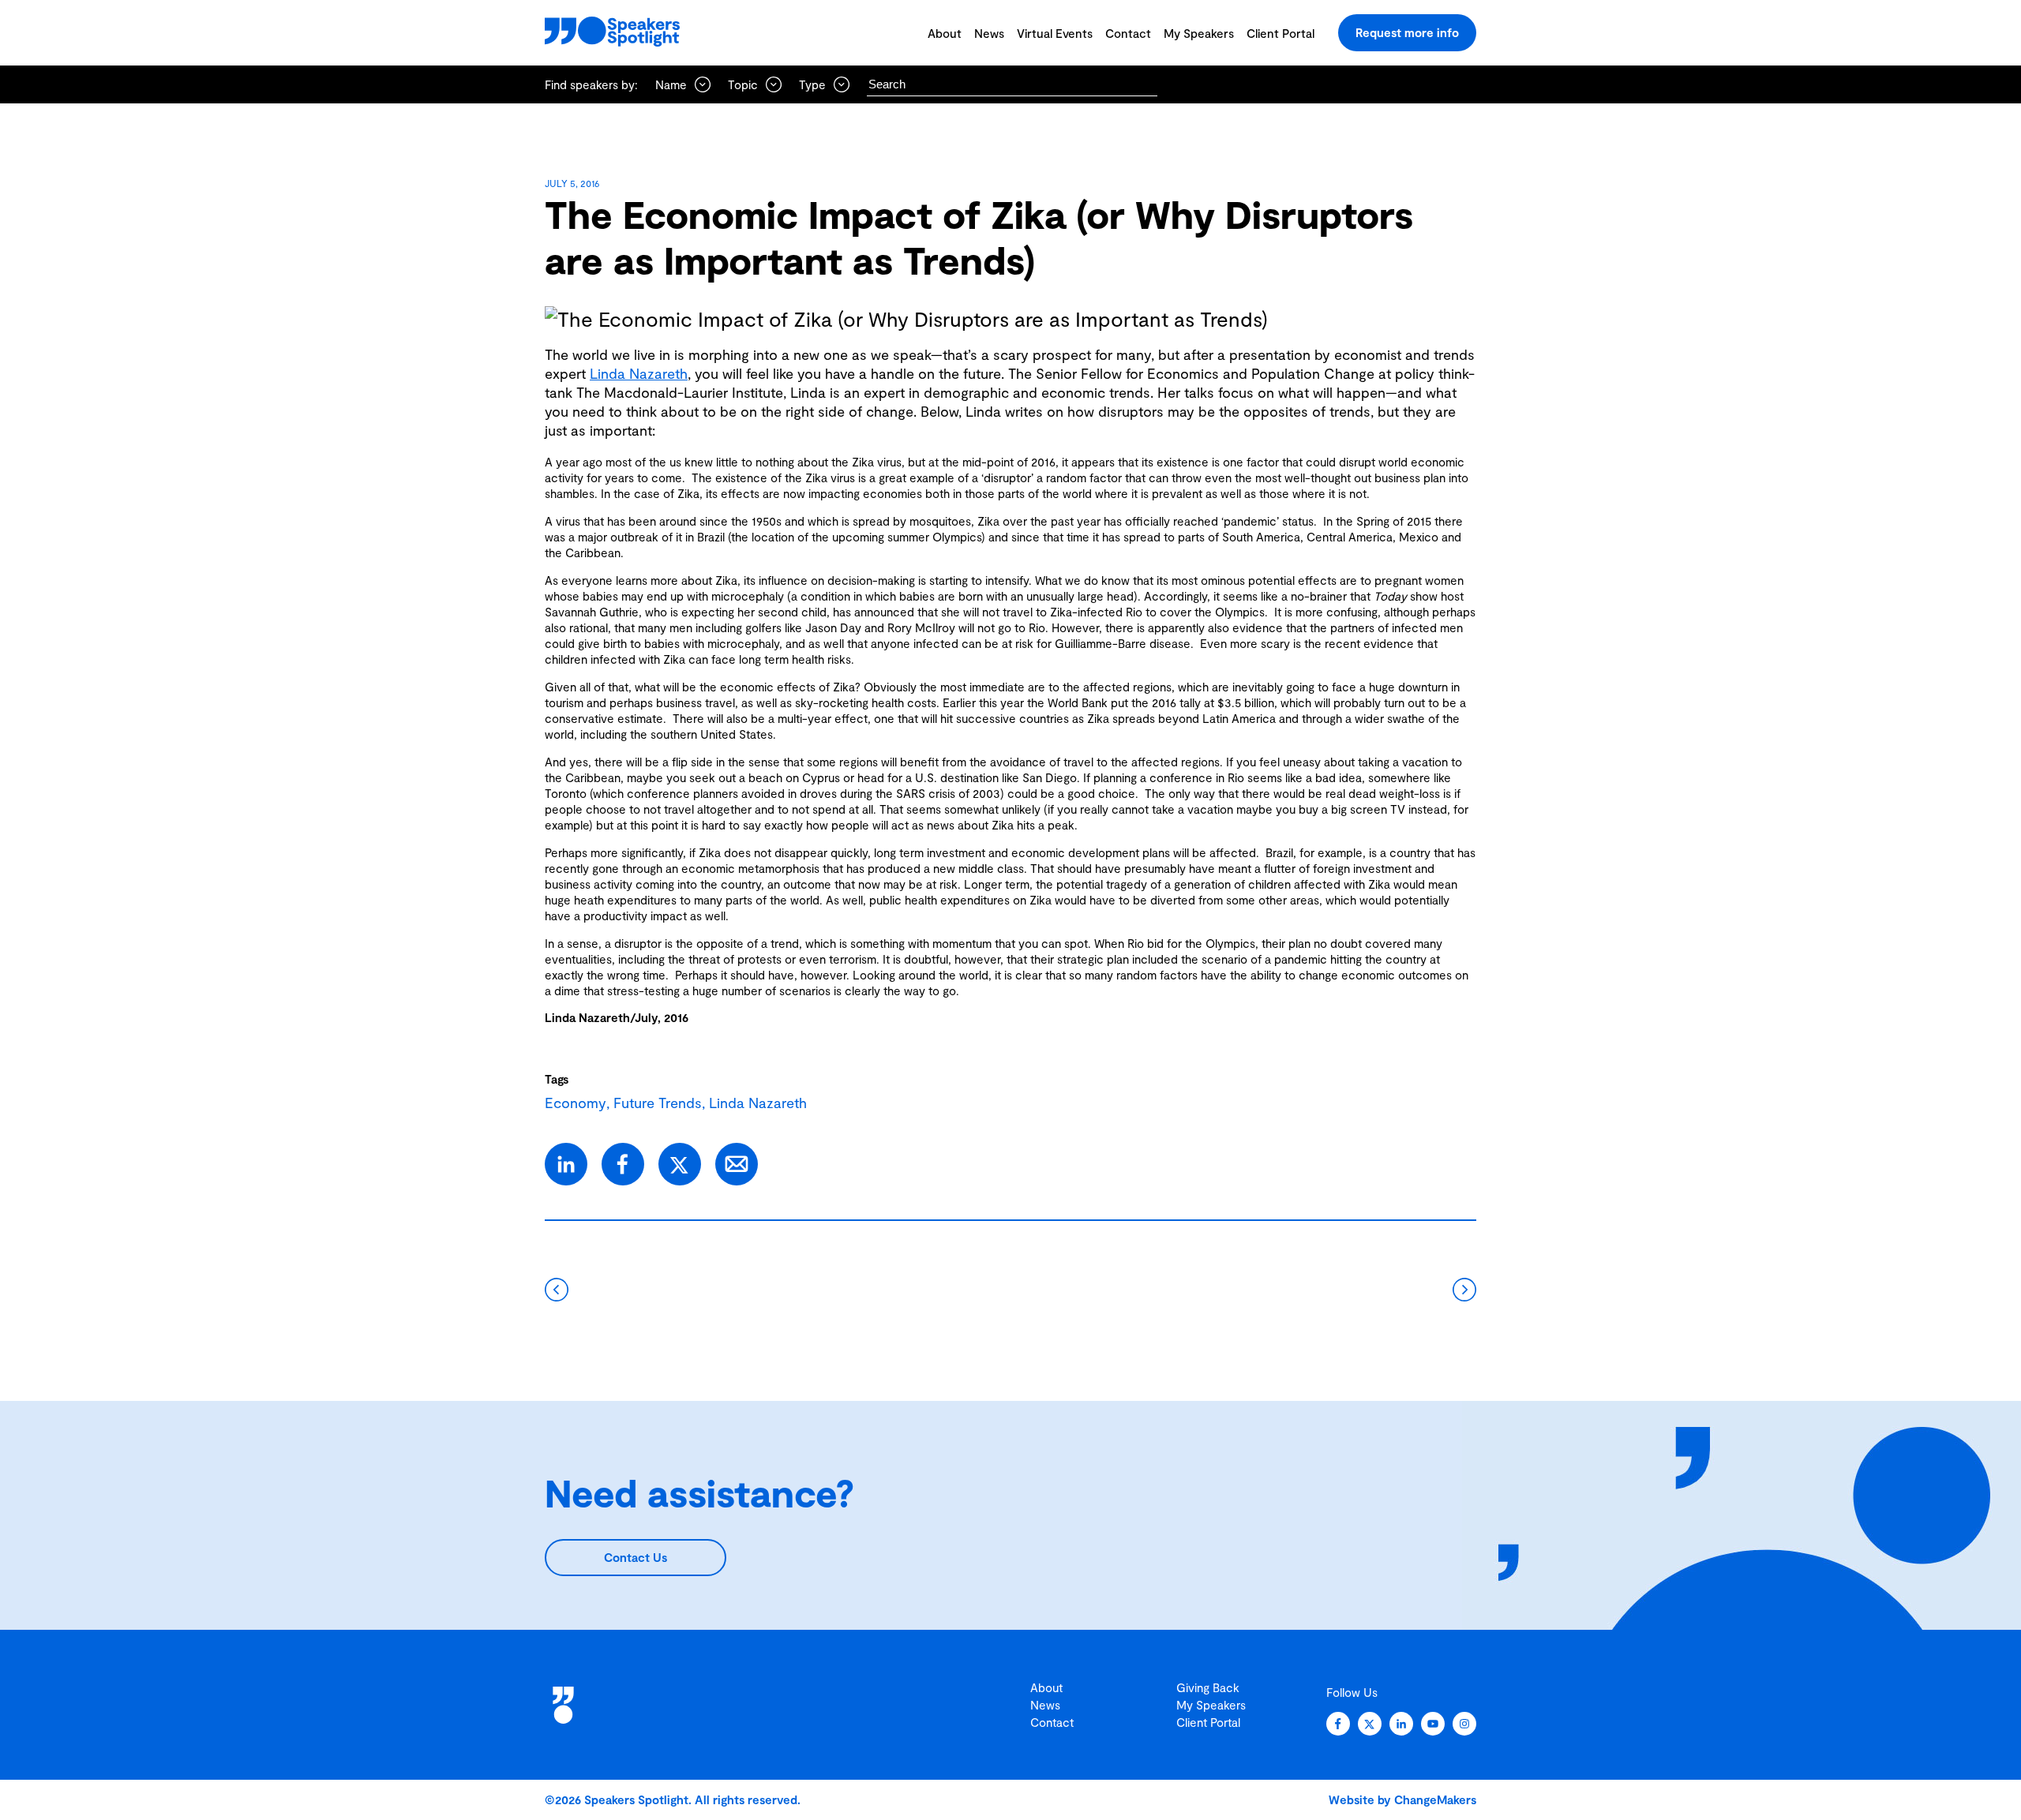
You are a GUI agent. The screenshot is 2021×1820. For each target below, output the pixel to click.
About (945, 33)
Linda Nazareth (639, 373)
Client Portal (1280, 33)
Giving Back (1208, 1687)
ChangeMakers (1435, 1799)
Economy (576, 1103)
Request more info (1407, 32)
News (989, 33)
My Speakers (1199, 33)
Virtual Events (1055, 33)
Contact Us (636, 1557)
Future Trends (658, 1103)
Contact (1128, 33)
